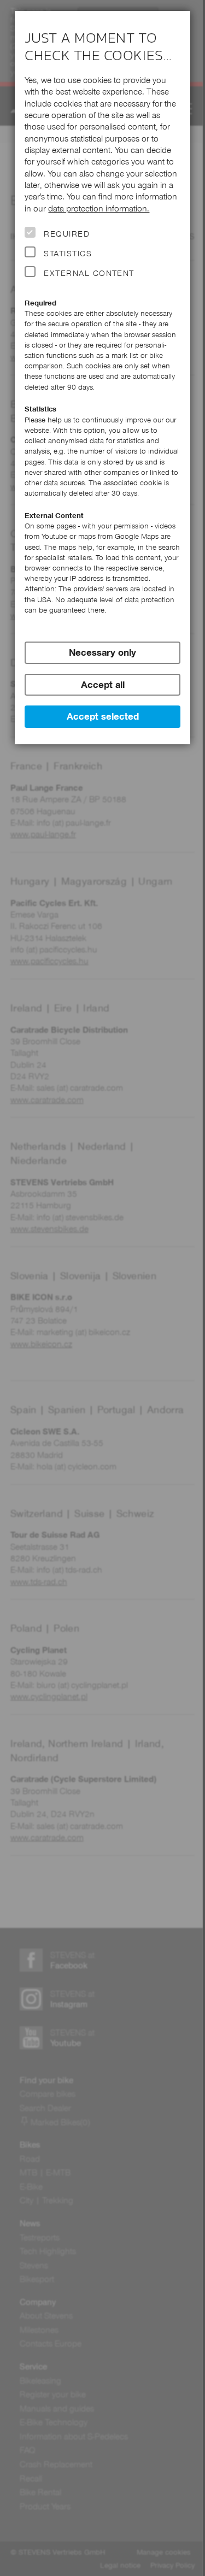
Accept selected (103, 716)
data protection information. (99, 208)
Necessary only (102, 652)
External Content (89, 273)
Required (67, 234)
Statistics (68, 254)
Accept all (103, 685)
